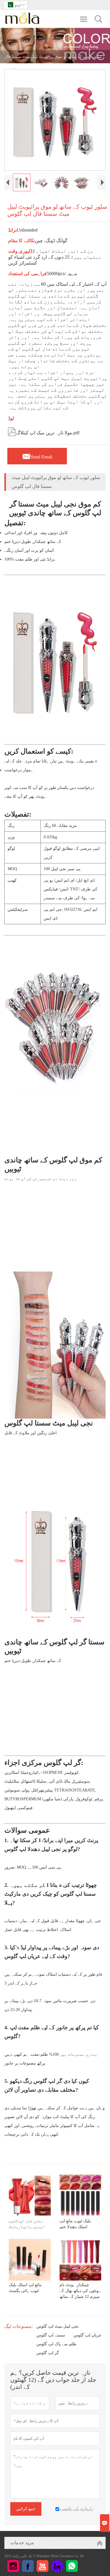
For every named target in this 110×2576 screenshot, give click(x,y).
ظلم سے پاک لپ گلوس (56, 2344)
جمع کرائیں (26, 2509)
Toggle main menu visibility (84, 19)
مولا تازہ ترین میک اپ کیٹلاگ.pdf (43, 431)
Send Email (37, 455)
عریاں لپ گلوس (87, 2335)
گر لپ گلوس (48, 2353)
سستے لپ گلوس (51, 2335)
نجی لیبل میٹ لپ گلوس (57, 2326)
